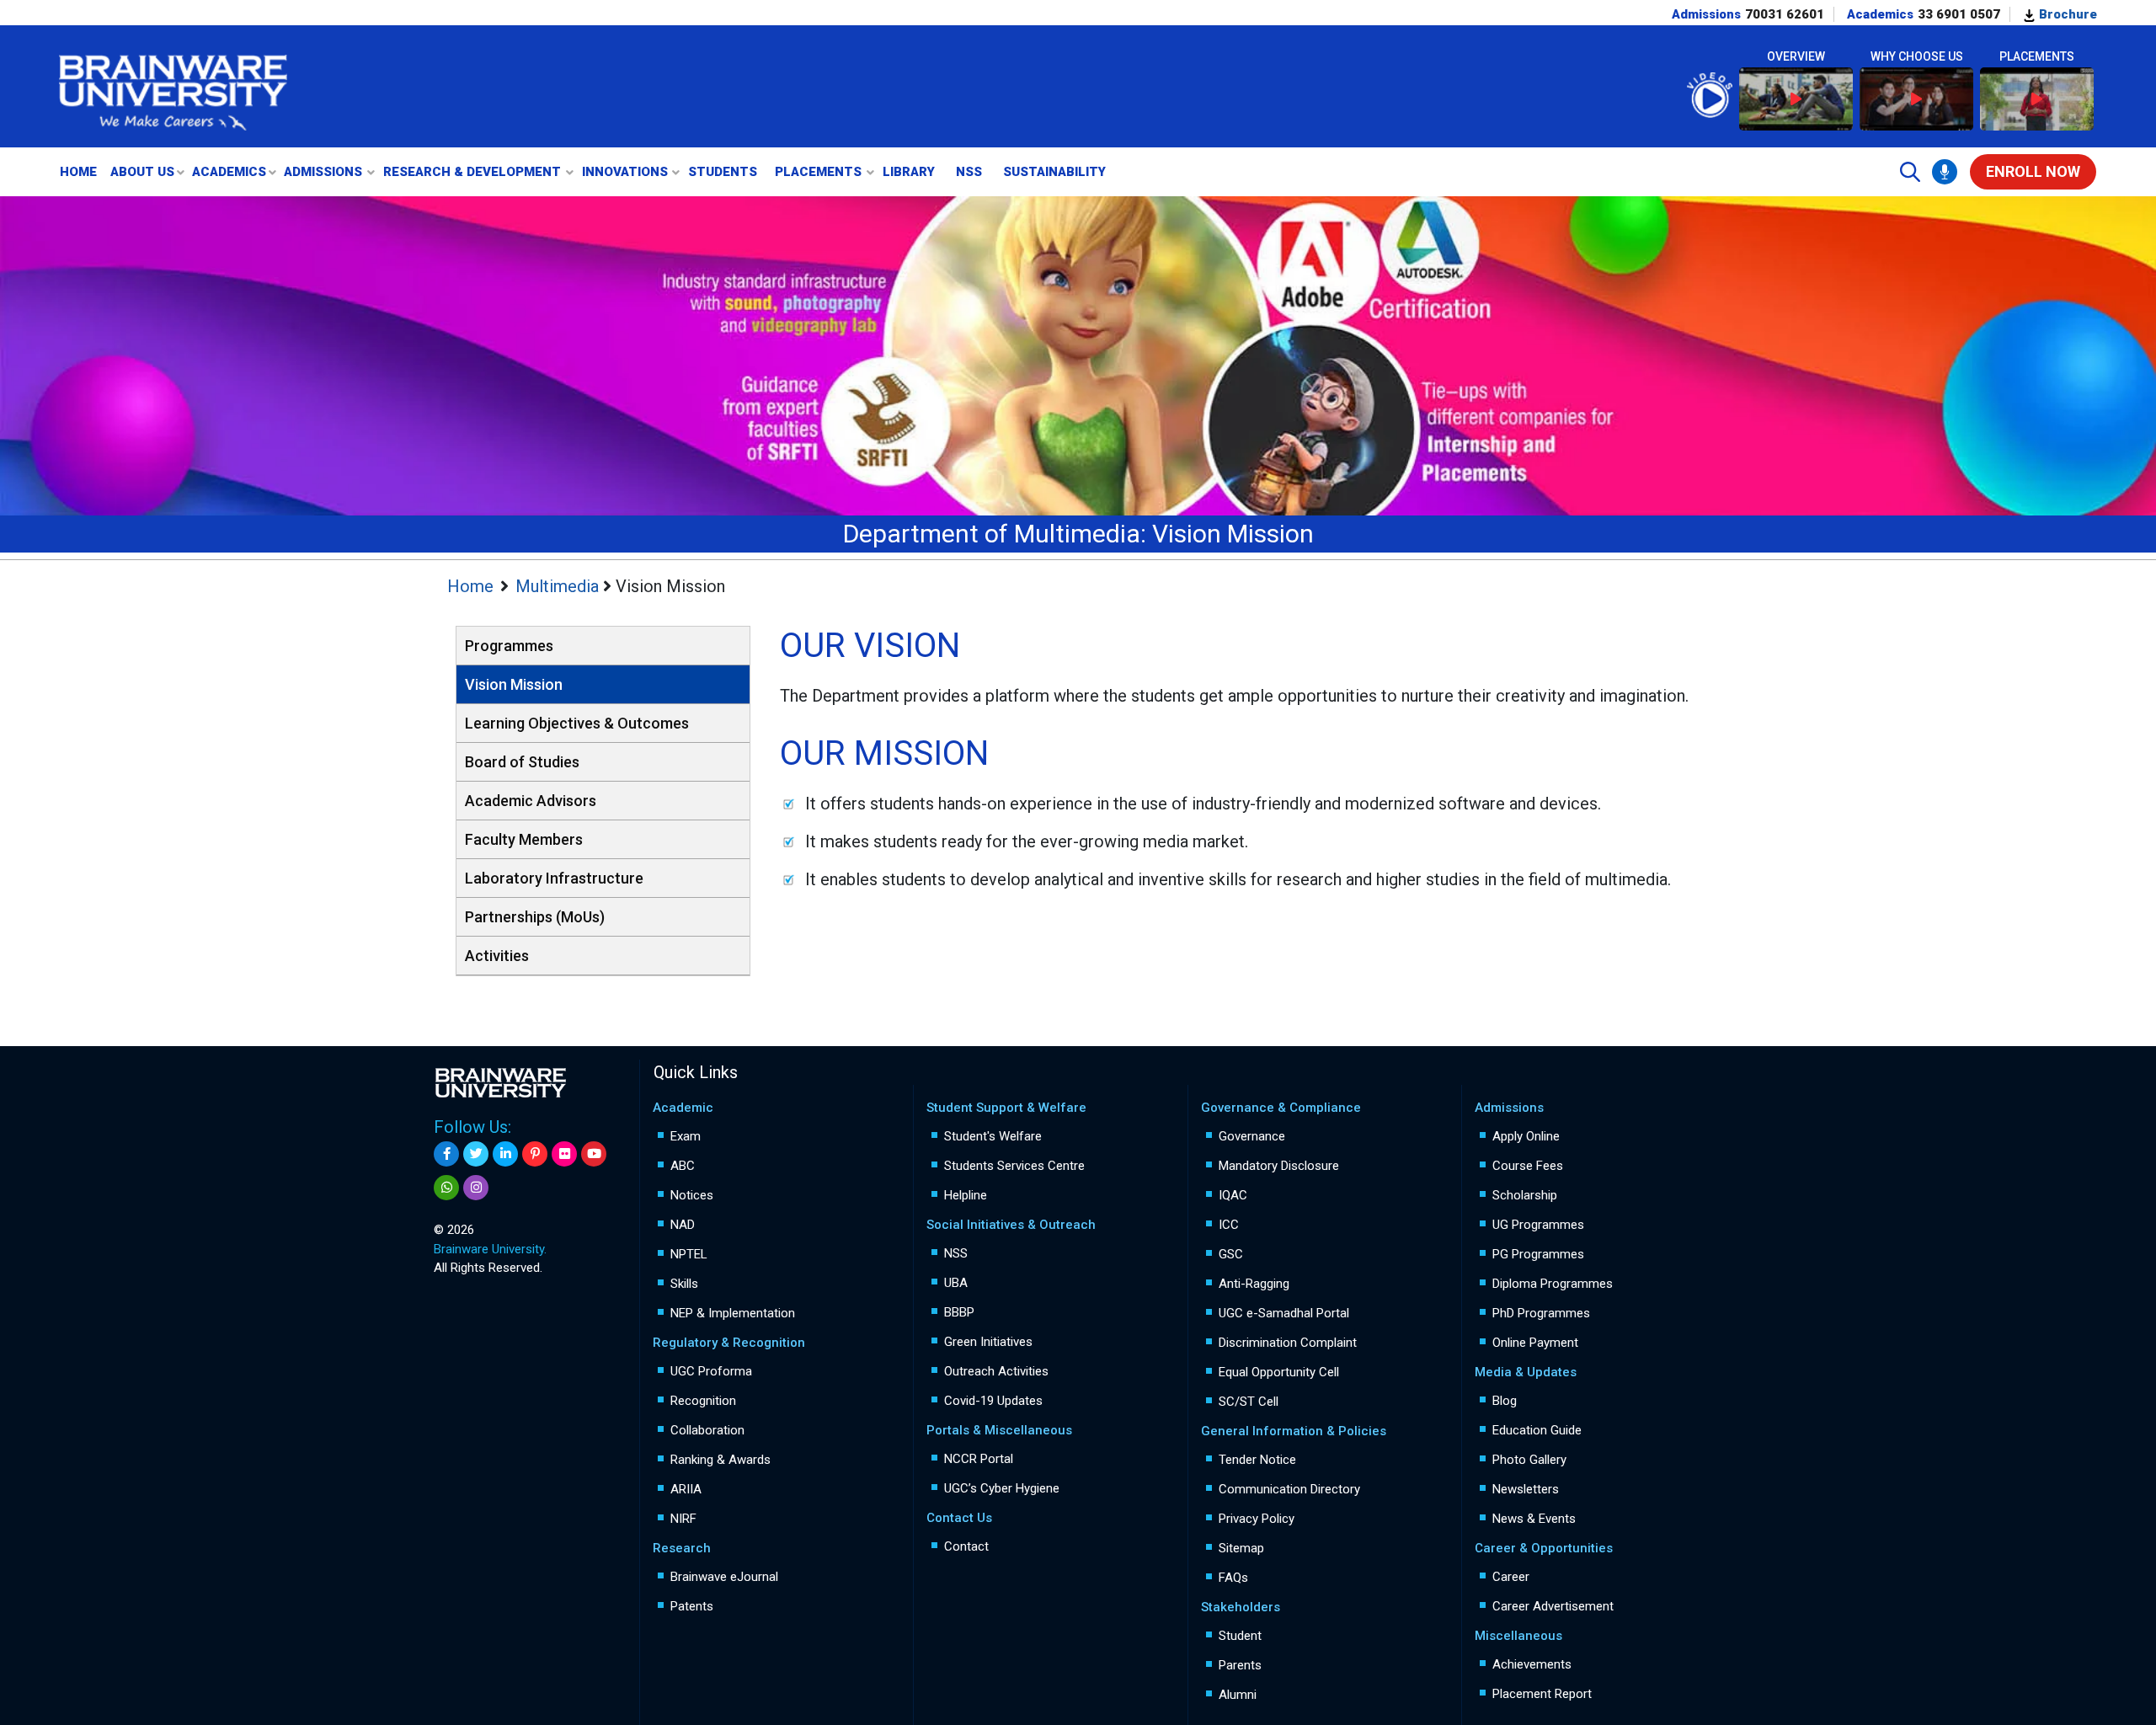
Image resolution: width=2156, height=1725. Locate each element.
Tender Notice (1257, 1460)
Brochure (2066, 14)
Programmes (509, 646)
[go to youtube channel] (594, 1154)
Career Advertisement (1553, 1606)
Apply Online (1526, 1136)
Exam (686, 1136)
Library (909, 172)
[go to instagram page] (476, 1188)
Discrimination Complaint (1288, 1343)
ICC (1229, 1225)
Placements (818, 172)
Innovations (625, 172)
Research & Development (472, 172)
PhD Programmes (1541, 1313)
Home (78, 172)
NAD (683, 1225)
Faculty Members (524, 839)
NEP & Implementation (733, 1313)
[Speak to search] (1945, 172)
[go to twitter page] (476, 1154)
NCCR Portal (979, 1459)
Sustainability (1054, 172)
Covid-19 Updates (993, 1401)
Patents (692, 1606)
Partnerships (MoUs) (535, 917)
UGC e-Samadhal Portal (1284, 1313)
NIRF (683, 1519)
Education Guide (1537, 1430)
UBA (956, 1283)
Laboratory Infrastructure (554, 878)
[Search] (1910, 172)
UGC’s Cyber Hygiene (1002, 1488)
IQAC (1233, 1195)
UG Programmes (1538, 1225)
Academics (229, 172)
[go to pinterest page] (535, 1154)
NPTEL (689, 1254)
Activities (497, 956)
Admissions (323, 172)
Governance (1252, 1136)
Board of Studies (522, 762)
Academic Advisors (531, 801)
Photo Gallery (1529, 1460)
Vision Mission (514, 684)
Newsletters (1526, 1489)
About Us (142, 172)
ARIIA (686, 1489)
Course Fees (1528, 1166)
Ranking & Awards (720, 1460)
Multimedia (559, 586)
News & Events (1534, 1519)
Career (1511, 1577)
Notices (692, 1195)
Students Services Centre (1014, 1166)
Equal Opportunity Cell (1279, 1372)
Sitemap (1241, 1548)
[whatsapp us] (446, 1188)
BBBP (959, 1312)
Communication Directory (1289, 1489)
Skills (684, 1284)
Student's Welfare (993, 1136)
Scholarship (1525, 1195)
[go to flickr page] (564, 1154)
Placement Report (1542, 1694)
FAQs (1233, 1578)
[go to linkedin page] (505, 1154)
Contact (966, 1546)
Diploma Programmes (1553, 1284)
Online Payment (1535, 1343)
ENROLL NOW (2033, 171)
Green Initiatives (988, 1342)
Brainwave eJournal (724, 1577)
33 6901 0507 (1959, 14)
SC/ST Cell (1249, 1402)
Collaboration (707, 1430)
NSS (969, 172)
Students (723, 172)
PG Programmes (1538, 1254)
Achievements (1532, 1664)
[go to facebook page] (446, 1154)
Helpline (966, 1195)
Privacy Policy (1257, 1519)
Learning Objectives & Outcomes (577, 723)
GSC (1231, 1254)
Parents (1240, 1665)
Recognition (703, 1401)
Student (1240, 1636)
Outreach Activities (996, 1371)
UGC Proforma (711, 1371)
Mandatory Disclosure (1279, 1166)
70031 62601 (1785, 14)
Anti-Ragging (1254, 1284)
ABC (683, 1166)
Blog (1505, 1401)
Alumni (1238, 1695)
